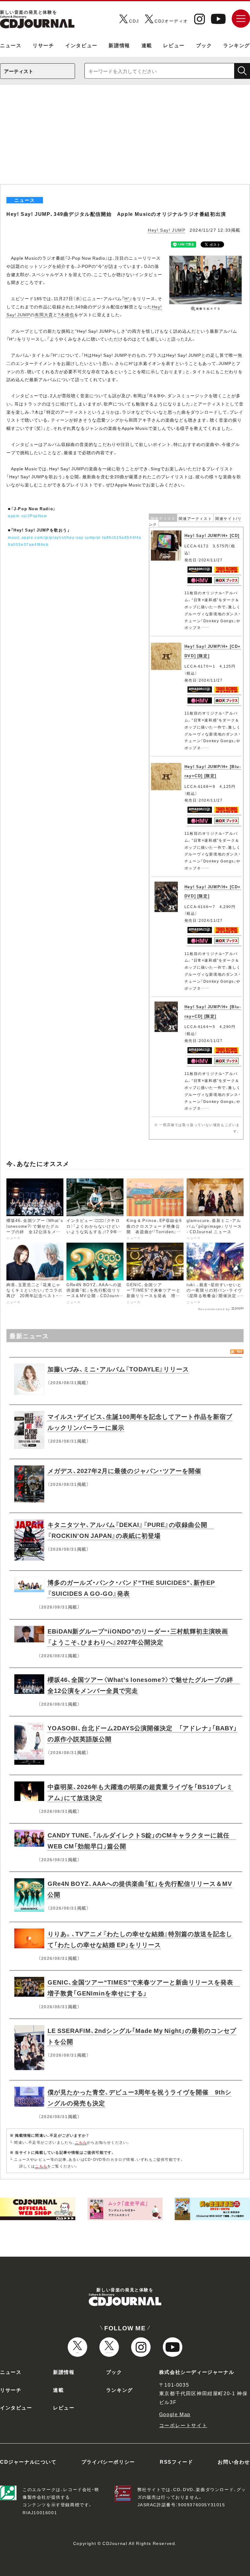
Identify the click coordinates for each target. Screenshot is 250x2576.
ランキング (237, 45)
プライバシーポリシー (108, 2462)
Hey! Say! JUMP (167, 230)
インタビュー (81, 45)
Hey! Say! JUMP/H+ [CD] (212, 535)
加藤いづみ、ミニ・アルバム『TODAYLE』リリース (118, 1369)
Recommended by (214, 1309)
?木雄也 (66, 314)
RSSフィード (176, 2462)
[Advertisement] (125, 139)
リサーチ (43, 45)
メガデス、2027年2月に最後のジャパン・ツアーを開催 (124, 1470)
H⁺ (127, 298)
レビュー (174, 45)
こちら (81, 2142)
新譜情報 (119, 45)
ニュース (11, 45)
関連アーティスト (195, 518)
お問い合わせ (234, 2462)
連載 (147, 45)
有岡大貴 (44, 314)
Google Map (175, 2414)
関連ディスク (163, 518)
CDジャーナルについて (28, 2462)
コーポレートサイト (183, 2425)
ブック (204, 45)
